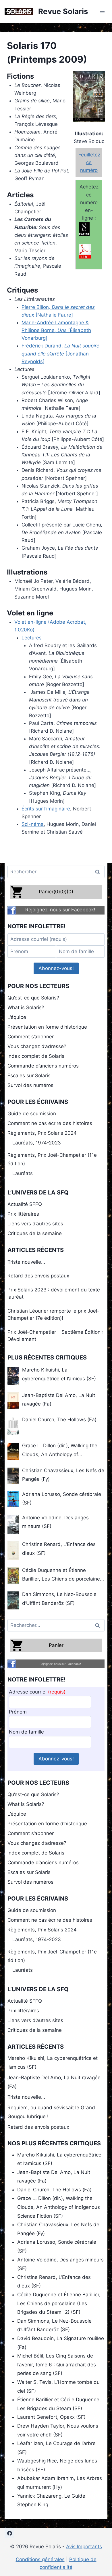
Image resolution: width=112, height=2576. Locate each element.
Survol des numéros (30, 1085)
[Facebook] (9, 2533)
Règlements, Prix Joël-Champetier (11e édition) (52, 1159)
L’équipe (17, 1017)
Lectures (32, 638)
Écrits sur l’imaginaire (46, 809)
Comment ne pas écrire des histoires (50, 1123)
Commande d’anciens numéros (43, 1066)
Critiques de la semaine (35, 1233)
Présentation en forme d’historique (47, 1027)
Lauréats (23, 1173)
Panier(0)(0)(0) (56, 892)
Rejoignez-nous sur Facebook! (60, 910)
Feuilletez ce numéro (89, 162)
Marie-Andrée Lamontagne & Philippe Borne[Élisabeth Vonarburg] (56, 330)
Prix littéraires (23, 1214)
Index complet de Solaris (36, 1056)
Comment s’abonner (31, 1037)
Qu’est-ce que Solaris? (33, 998)
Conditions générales (40, 2559)
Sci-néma (33, 824)
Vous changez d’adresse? (37, 1046)
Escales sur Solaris (29, 1076)
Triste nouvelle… (26, 1262)
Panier (56, 1645)
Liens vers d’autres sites (35, 1224)
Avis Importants (84, 2547)
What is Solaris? (26, 1007)
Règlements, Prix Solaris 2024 (42, 1133)
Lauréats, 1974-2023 (37, 1143)
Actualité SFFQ (25, 1204)
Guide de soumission (32, 1114)
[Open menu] (102, 11)
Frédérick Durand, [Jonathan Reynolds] (60, 353)
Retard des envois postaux (38, 1276)
